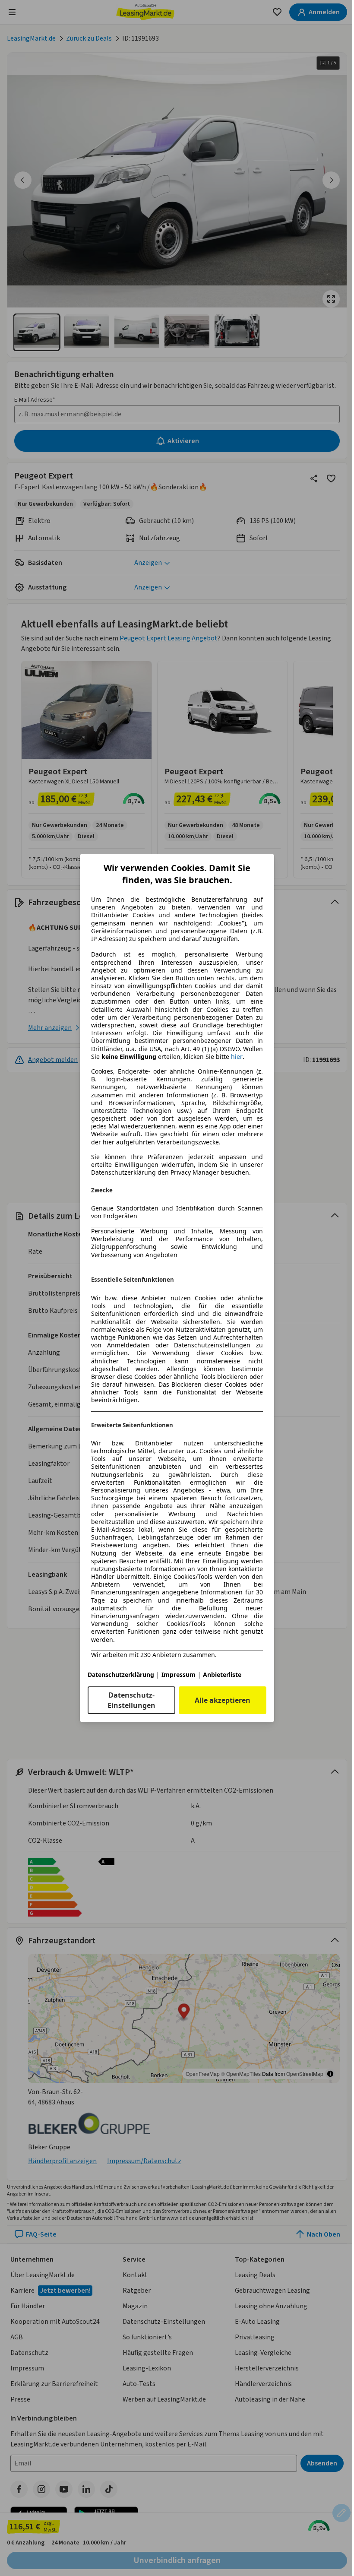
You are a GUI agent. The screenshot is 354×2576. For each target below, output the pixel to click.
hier (237, 1057)
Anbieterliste (222, 1675)
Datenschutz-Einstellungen (131, 1700)
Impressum (179, 1675)
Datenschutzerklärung (121, 1675)
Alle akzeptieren (223, 1700)
